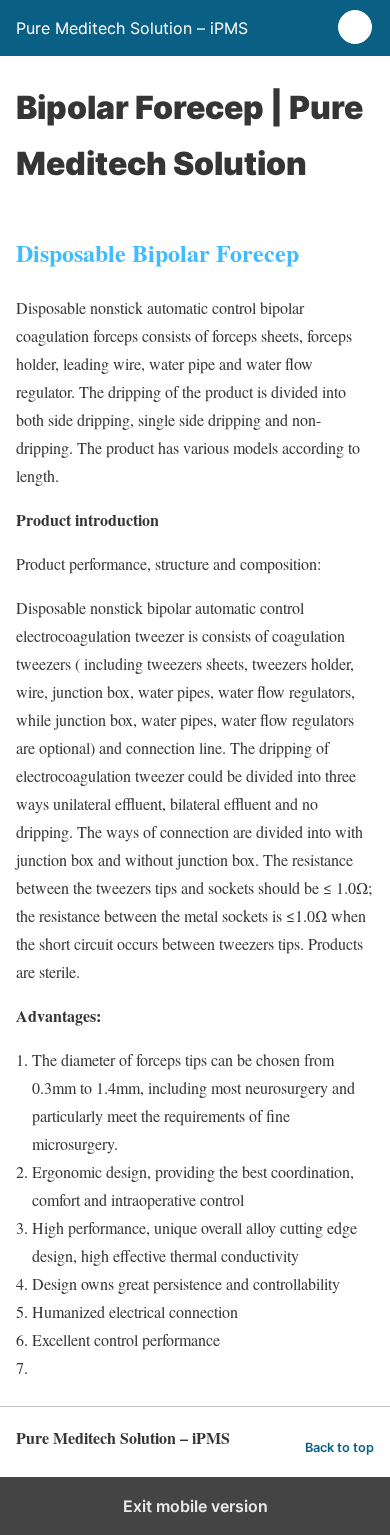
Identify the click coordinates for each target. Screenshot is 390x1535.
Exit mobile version (195, 1506)
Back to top (339, 1447)
